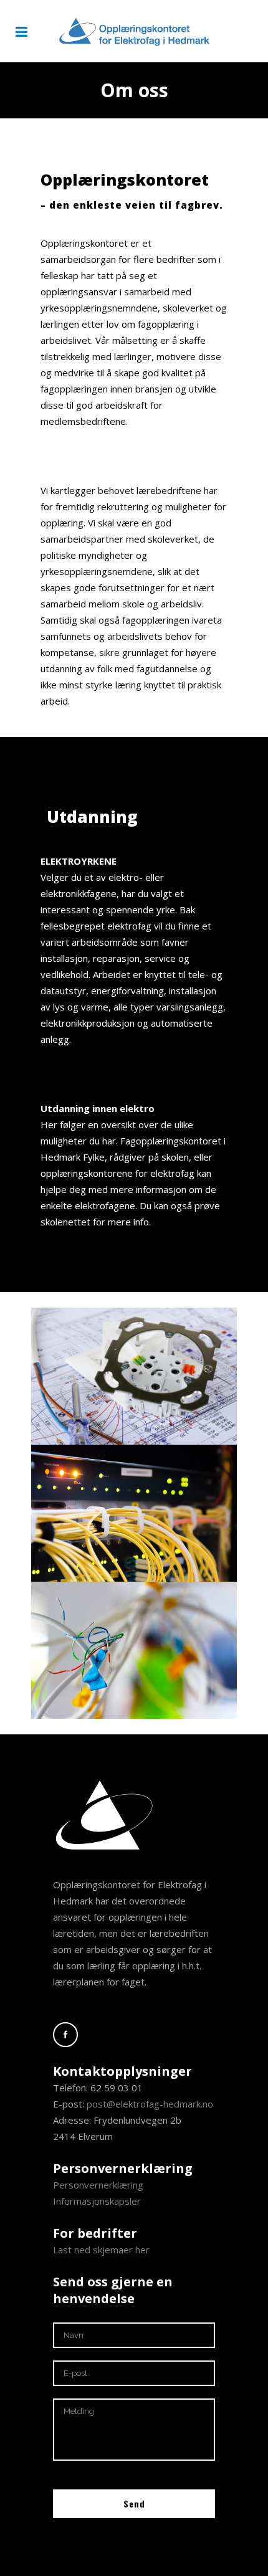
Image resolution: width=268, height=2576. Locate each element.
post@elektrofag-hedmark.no (150, 2104)
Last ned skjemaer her (101, 2250)
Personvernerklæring (98, 2185)
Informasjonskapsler (97, 2201)
